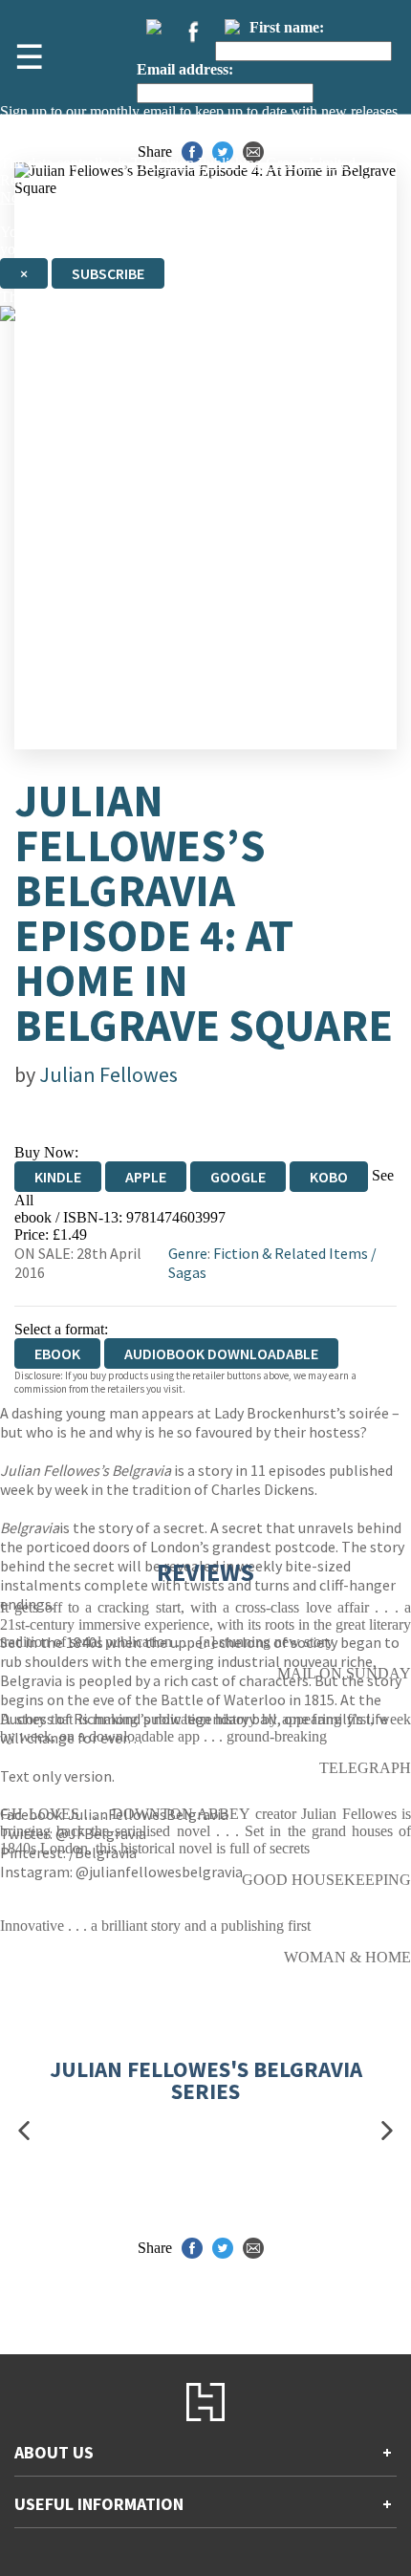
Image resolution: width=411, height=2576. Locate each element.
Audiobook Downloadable (221, 1353)
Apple (146, 1177)
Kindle (58, 1177)
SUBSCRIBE (108, 273)
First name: (287, 27)
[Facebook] (193, 32)
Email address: (185, 69)
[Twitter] (154, 27)
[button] (24, 2131)
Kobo (329, 1177)
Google (238, 1177)
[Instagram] (232, 27)
